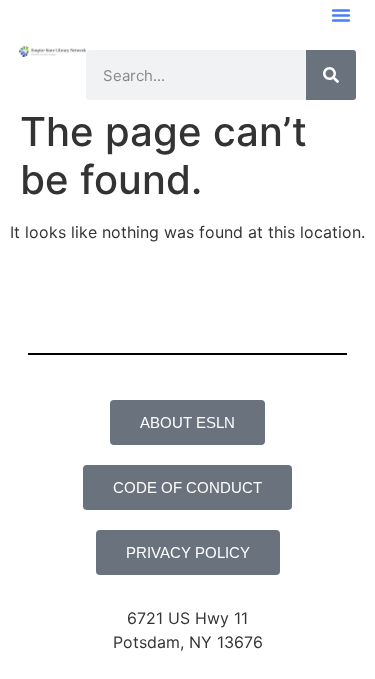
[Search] (331, 75)
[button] (341, 15)
